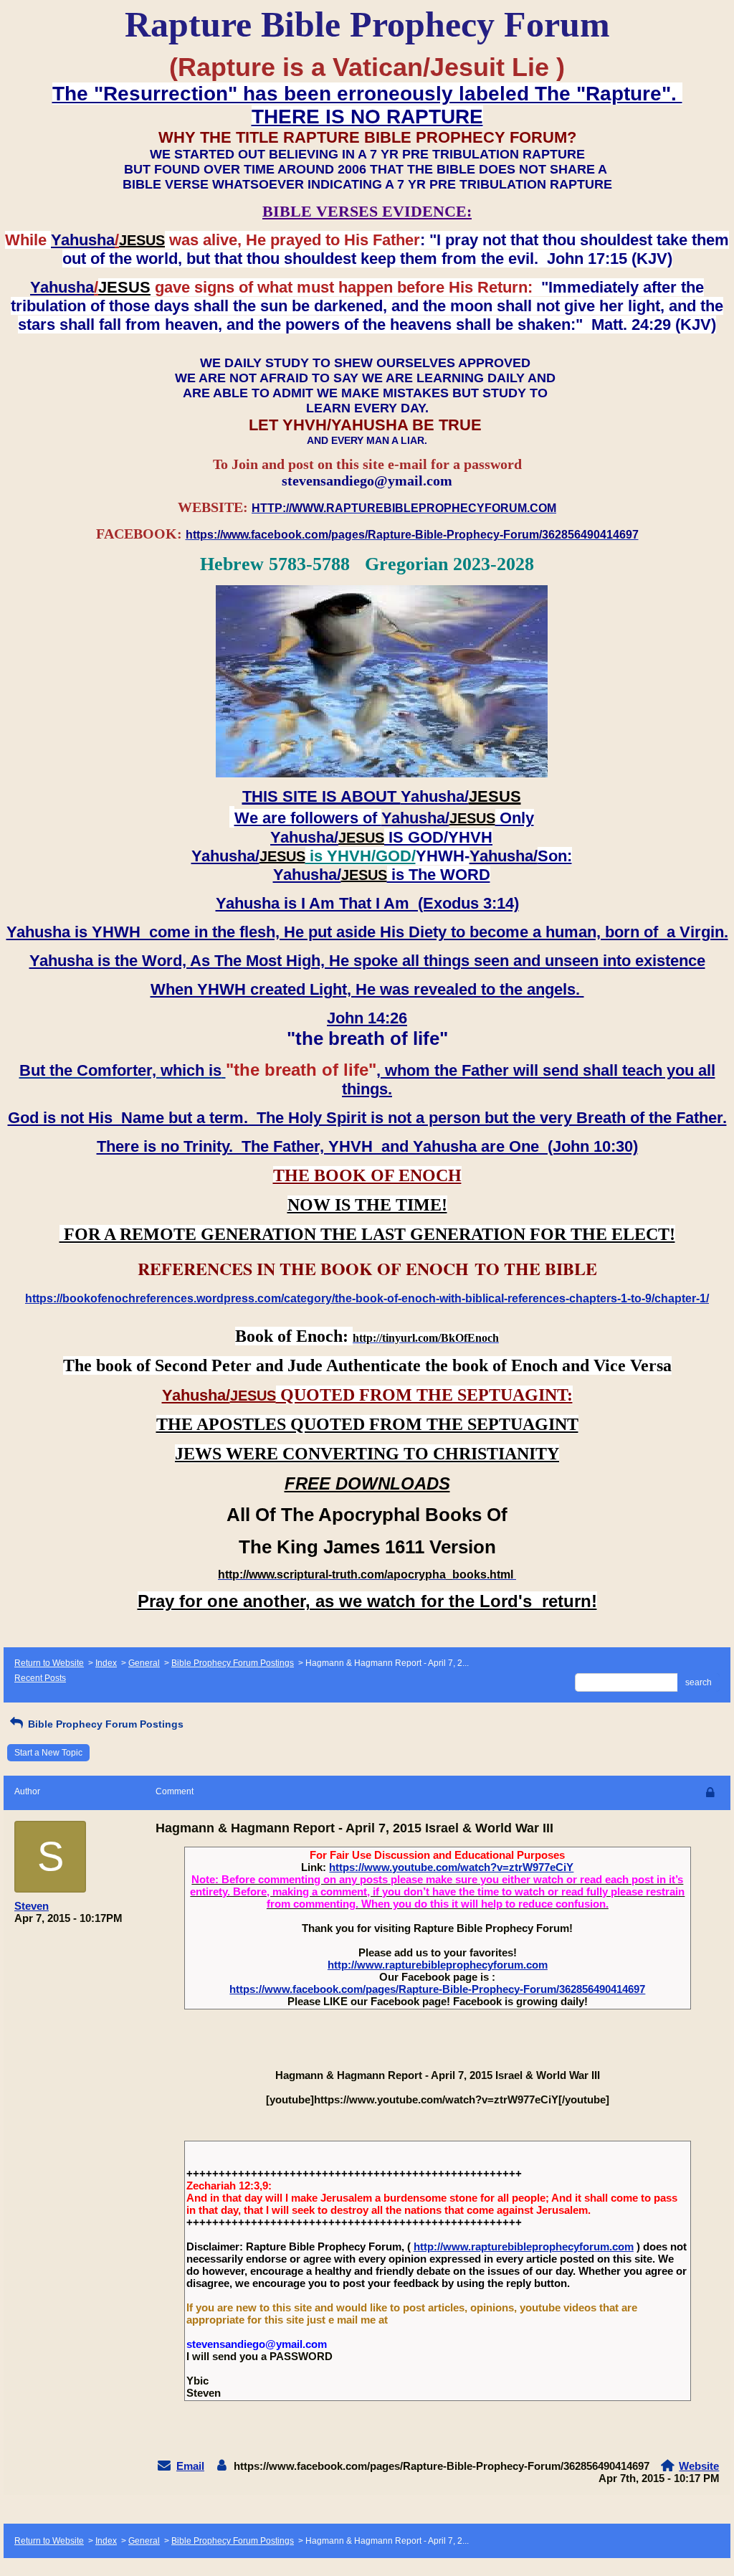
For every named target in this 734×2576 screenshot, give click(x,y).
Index (106, 1663)
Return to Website (49, 1663)
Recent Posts (40, 1678)
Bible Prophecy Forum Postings (233, 1663)
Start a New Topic (48, 1753)
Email (190, 2466)
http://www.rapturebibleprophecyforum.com (438, 1965)
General (144, 1663)
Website (699, 2466)
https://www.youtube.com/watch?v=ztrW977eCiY (451, 1867)
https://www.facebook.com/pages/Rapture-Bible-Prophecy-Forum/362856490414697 (437, 1989)
